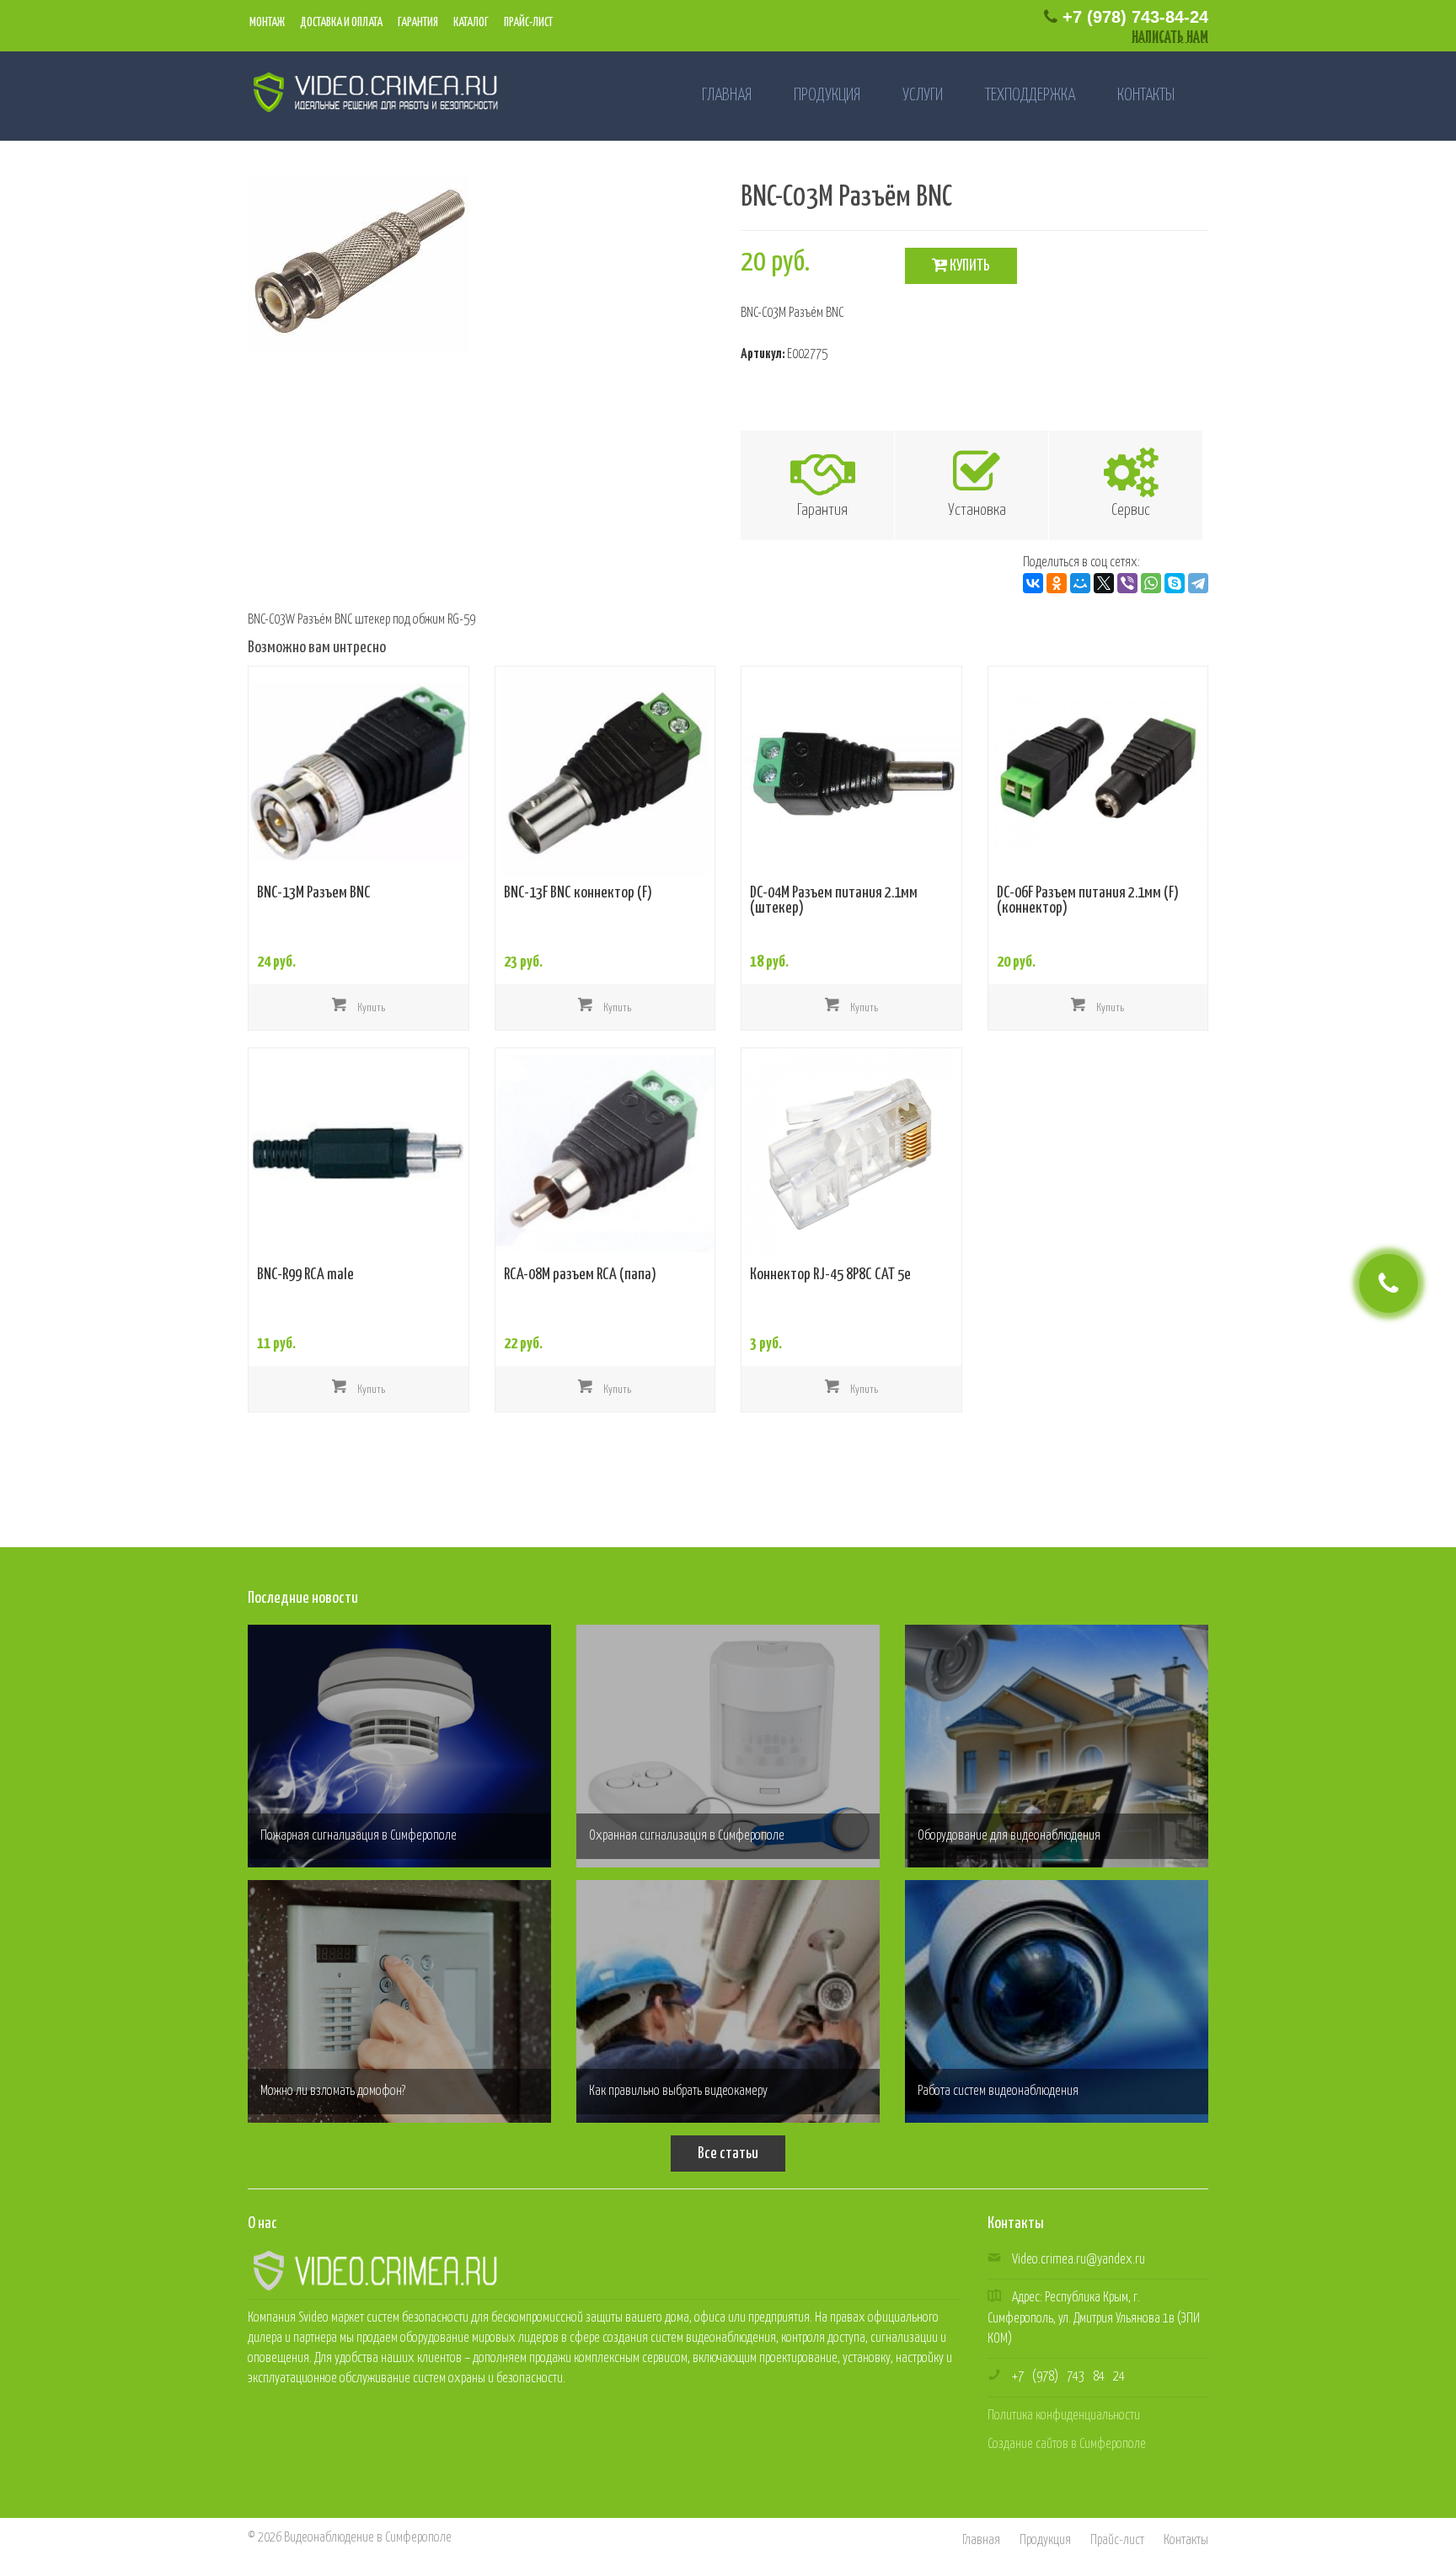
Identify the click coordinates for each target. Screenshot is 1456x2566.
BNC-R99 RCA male (305, 1275)
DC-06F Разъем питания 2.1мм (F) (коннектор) (1088, 901)
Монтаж (266, 23)
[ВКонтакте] (1033, 583)
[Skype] (1175, 583)
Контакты (1146, 96)
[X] (1104, 583)
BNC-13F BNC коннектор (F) (578, 893)
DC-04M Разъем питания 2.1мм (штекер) (834, 901)
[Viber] (1127, 583)
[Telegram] (1198, 583)
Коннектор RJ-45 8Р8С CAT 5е (830, 1275)
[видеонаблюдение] (374, 2270)
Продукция (827, 96)
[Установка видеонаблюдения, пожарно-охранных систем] (368, 91)
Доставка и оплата (340, 23)
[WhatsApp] (1151, 583)
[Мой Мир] (1080, 583)
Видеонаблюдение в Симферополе (368, 2538)
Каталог (470, 23)
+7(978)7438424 (1068, 2377)
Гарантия (417, 23)
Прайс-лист (527, 23)
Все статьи (728, 2154)
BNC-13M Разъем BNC (314, 893)
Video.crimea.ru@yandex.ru (1079, 2260)
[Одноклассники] (1057, 583)
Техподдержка (1030, 96)
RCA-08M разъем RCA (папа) (580, 1275)
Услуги (923, 96)
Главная (727, 96)
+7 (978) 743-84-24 (1133, 17)
